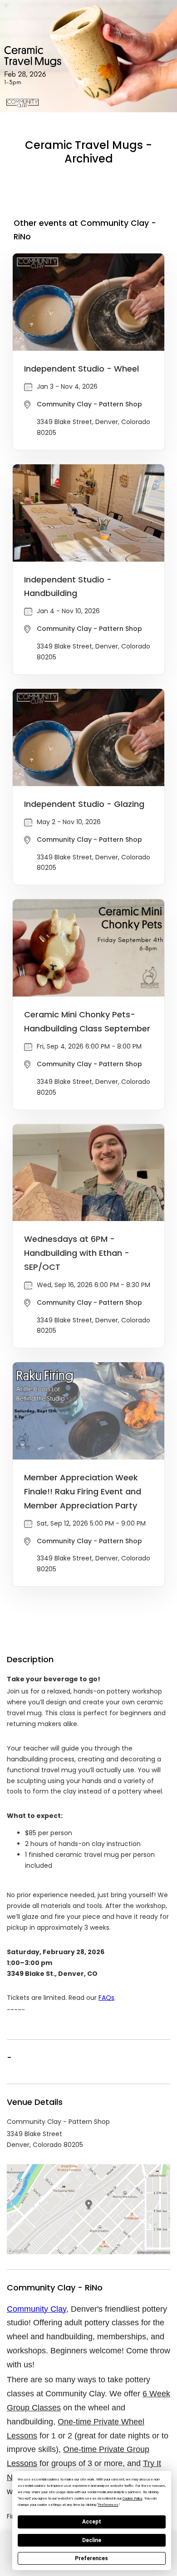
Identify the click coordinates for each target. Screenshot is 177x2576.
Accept (92, 2522)
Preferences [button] (108, 2505)
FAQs (106, 1998)
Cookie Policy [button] (133, 2498)
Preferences (91, 2558)
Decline (92, 2540)
